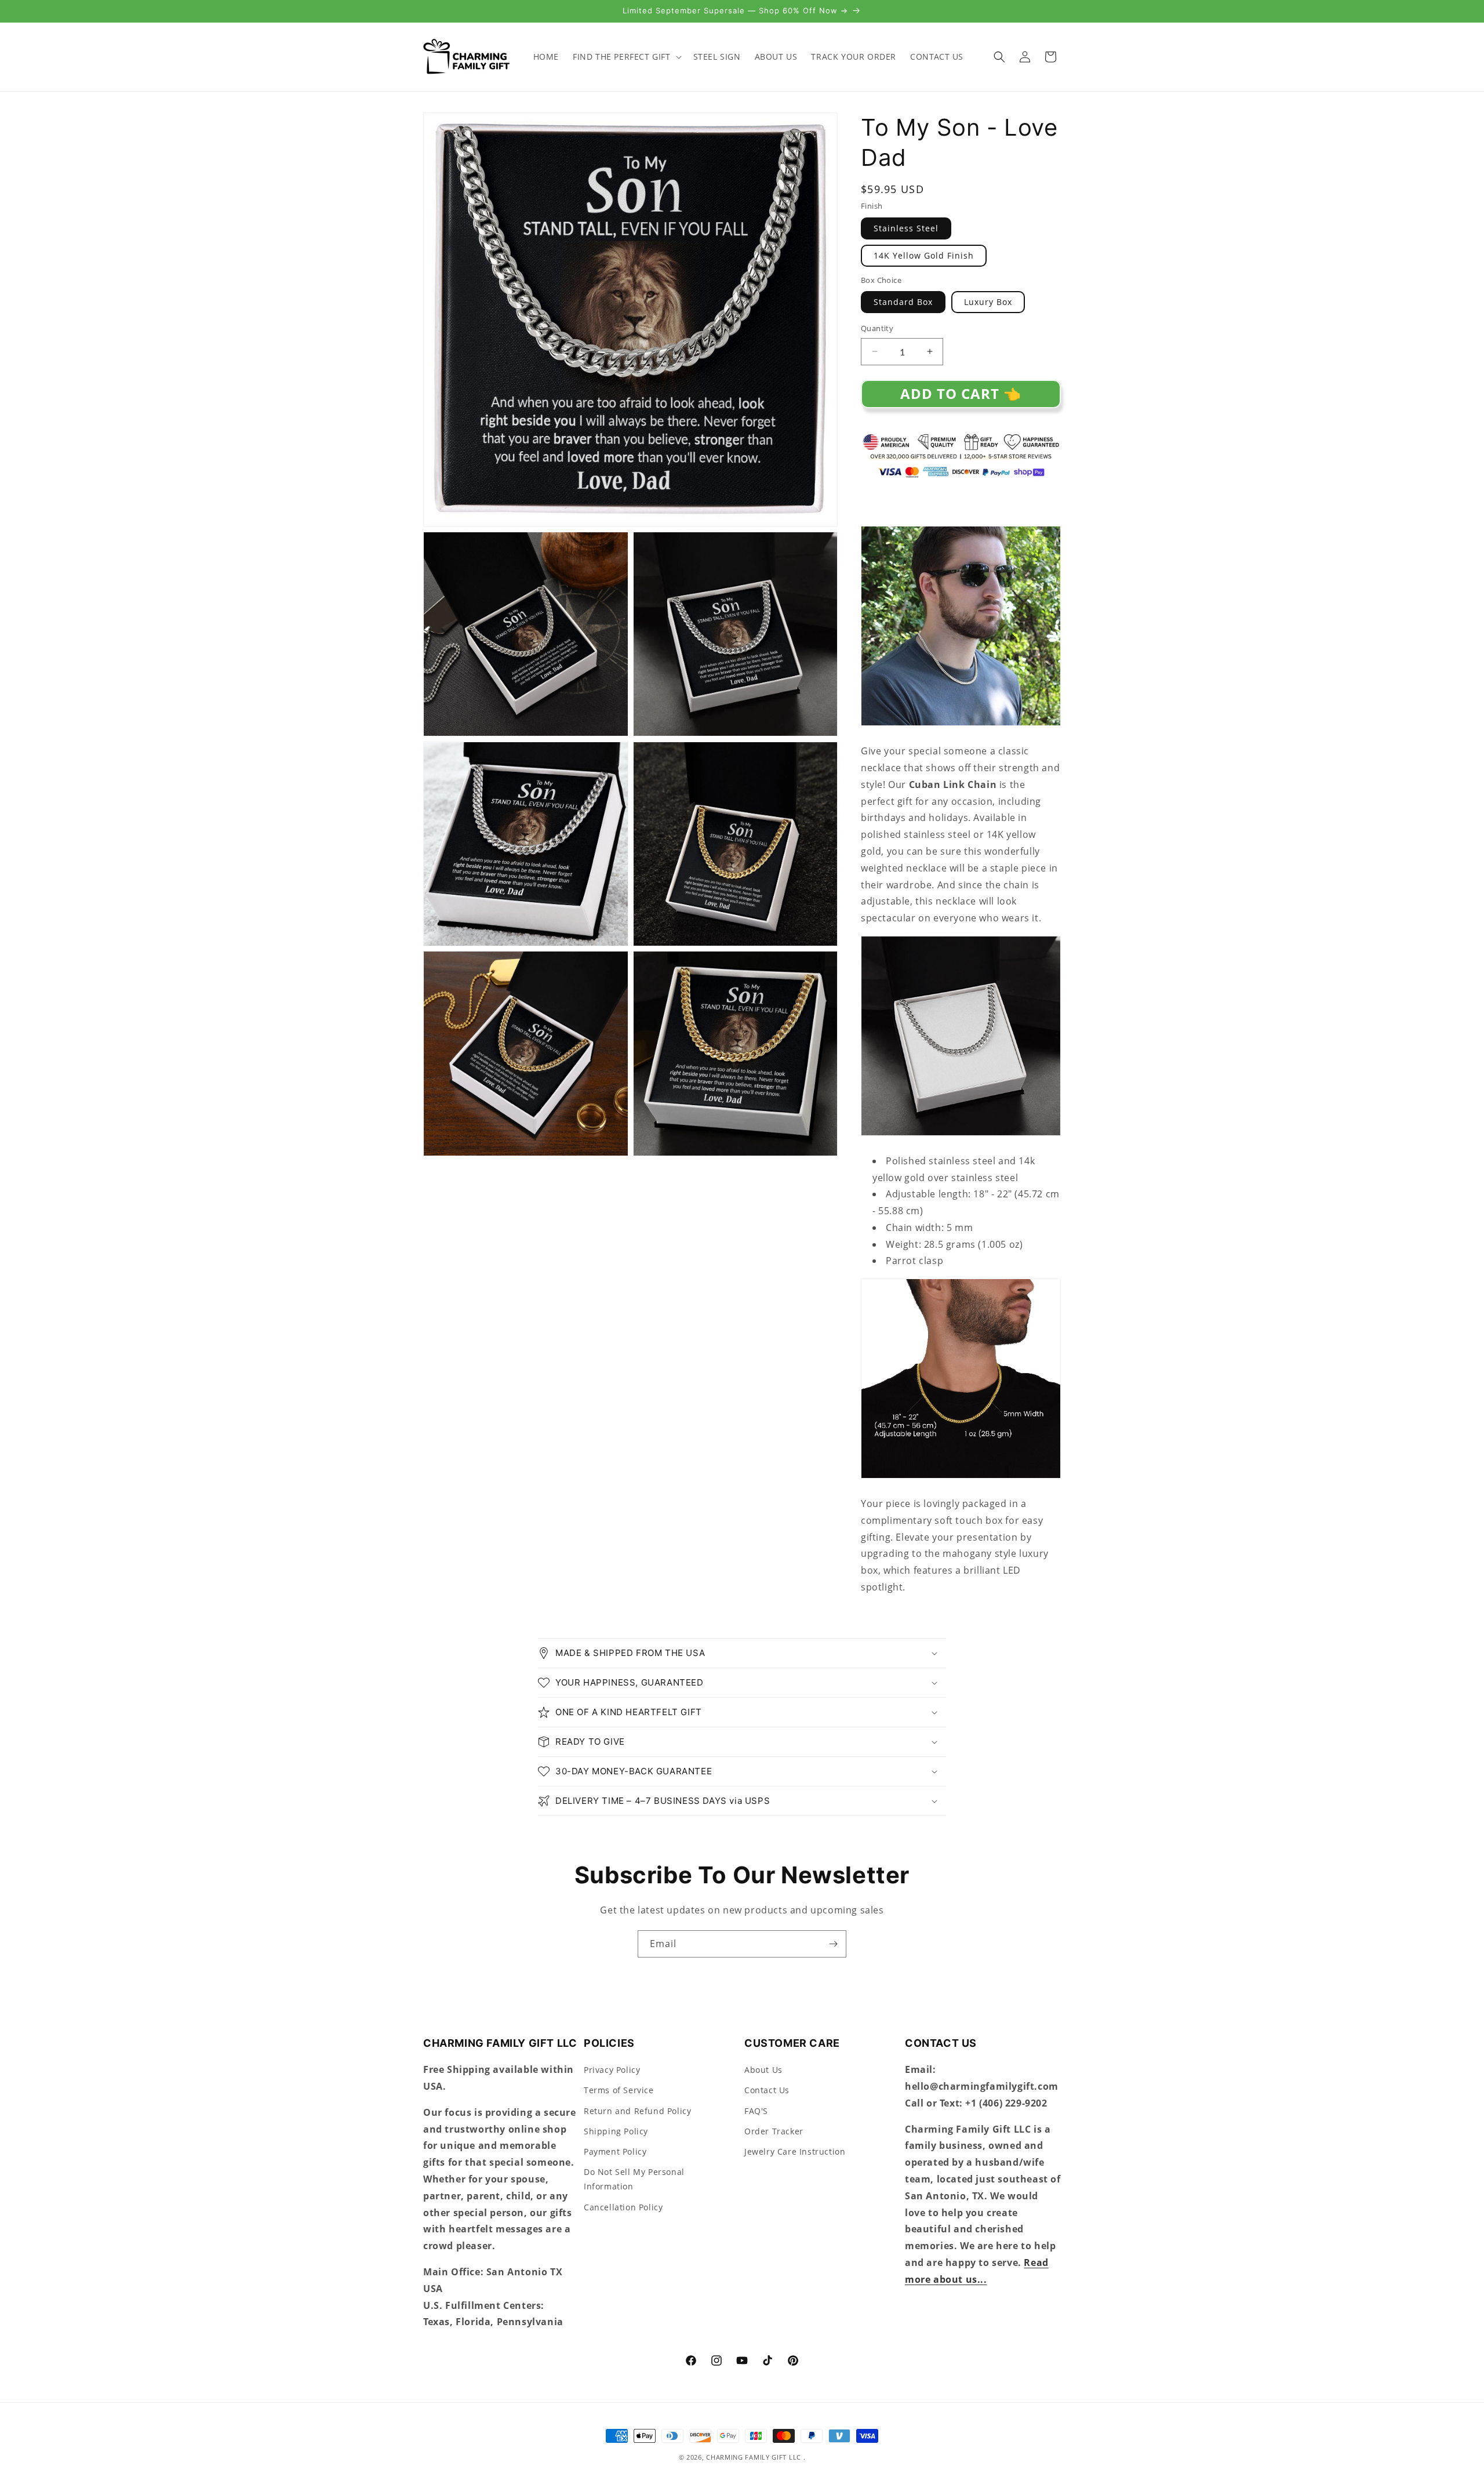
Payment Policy (615, 2151)
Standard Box (903, 302)
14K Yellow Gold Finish (924, 255)
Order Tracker (774, 2131)
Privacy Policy (612, 2070)
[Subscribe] (833, 1944)
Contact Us (767, 2090)
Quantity (877, 328)
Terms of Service (619, 2090)
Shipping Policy (616, 2131)
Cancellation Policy (623, 2207)
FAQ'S (756, 2110)
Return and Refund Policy (637, 2110)
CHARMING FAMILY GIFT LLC (754, 2457)
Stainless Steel (906, 228)
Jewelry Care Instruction (795, 2151)
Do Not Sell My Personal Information (634, 2179)
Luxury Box (988, 302)
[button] (626, 57)
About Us (763, 2070)
